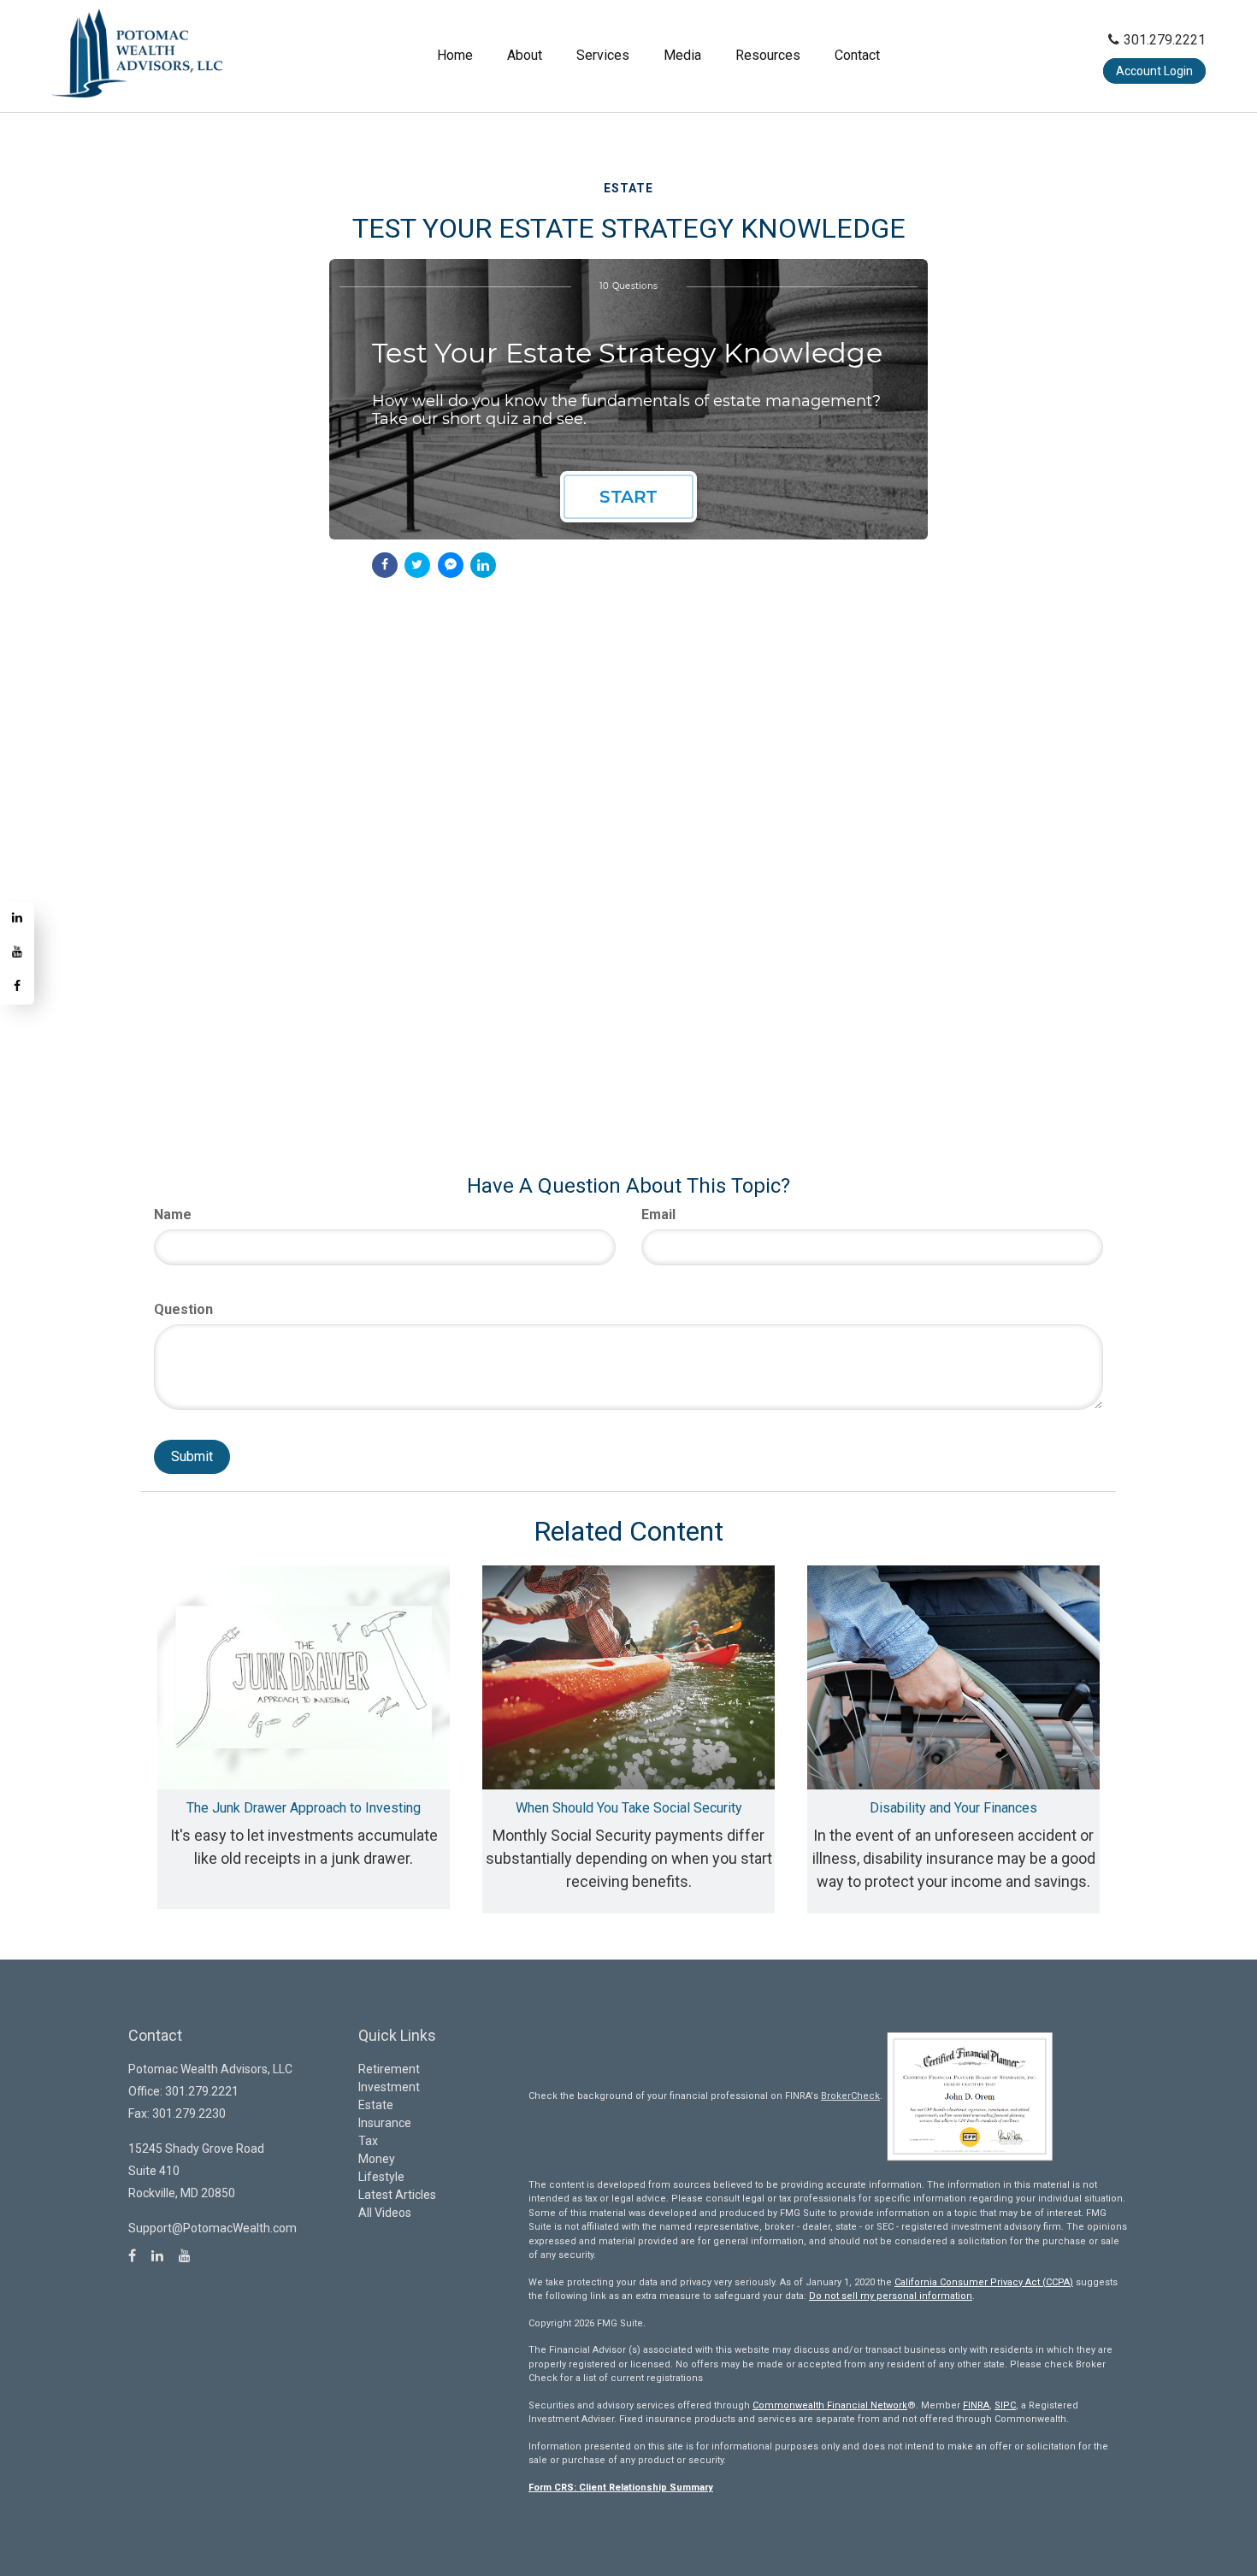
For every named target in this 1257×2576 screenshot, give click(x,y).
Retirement (389, 2069)
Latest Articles (397, 2195)
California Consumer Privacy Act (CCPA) (984, 2282)
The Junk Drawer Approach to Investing (304, 1808)
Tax (368, 2141)
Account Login (1154, 71)
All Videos (385, 2213)
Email (658, 1214)
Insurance (385, 2123)
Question (183, 1309)
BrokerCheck (850, 2096)
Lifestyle (381, 2177)
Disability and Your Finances (953, 1808)
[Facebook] (17, 987)
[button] (525, 56)
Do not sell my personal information (891, 2296)
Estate (376, 2105)
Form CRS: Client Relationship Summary (621, 2488)
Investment (389, 2087)
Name (173, 1214)
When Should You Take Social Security (629, 1808)
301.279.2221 (1165, 40)
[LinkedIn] (17, 919)
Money (377, 2159)
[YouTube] (17, 953)
